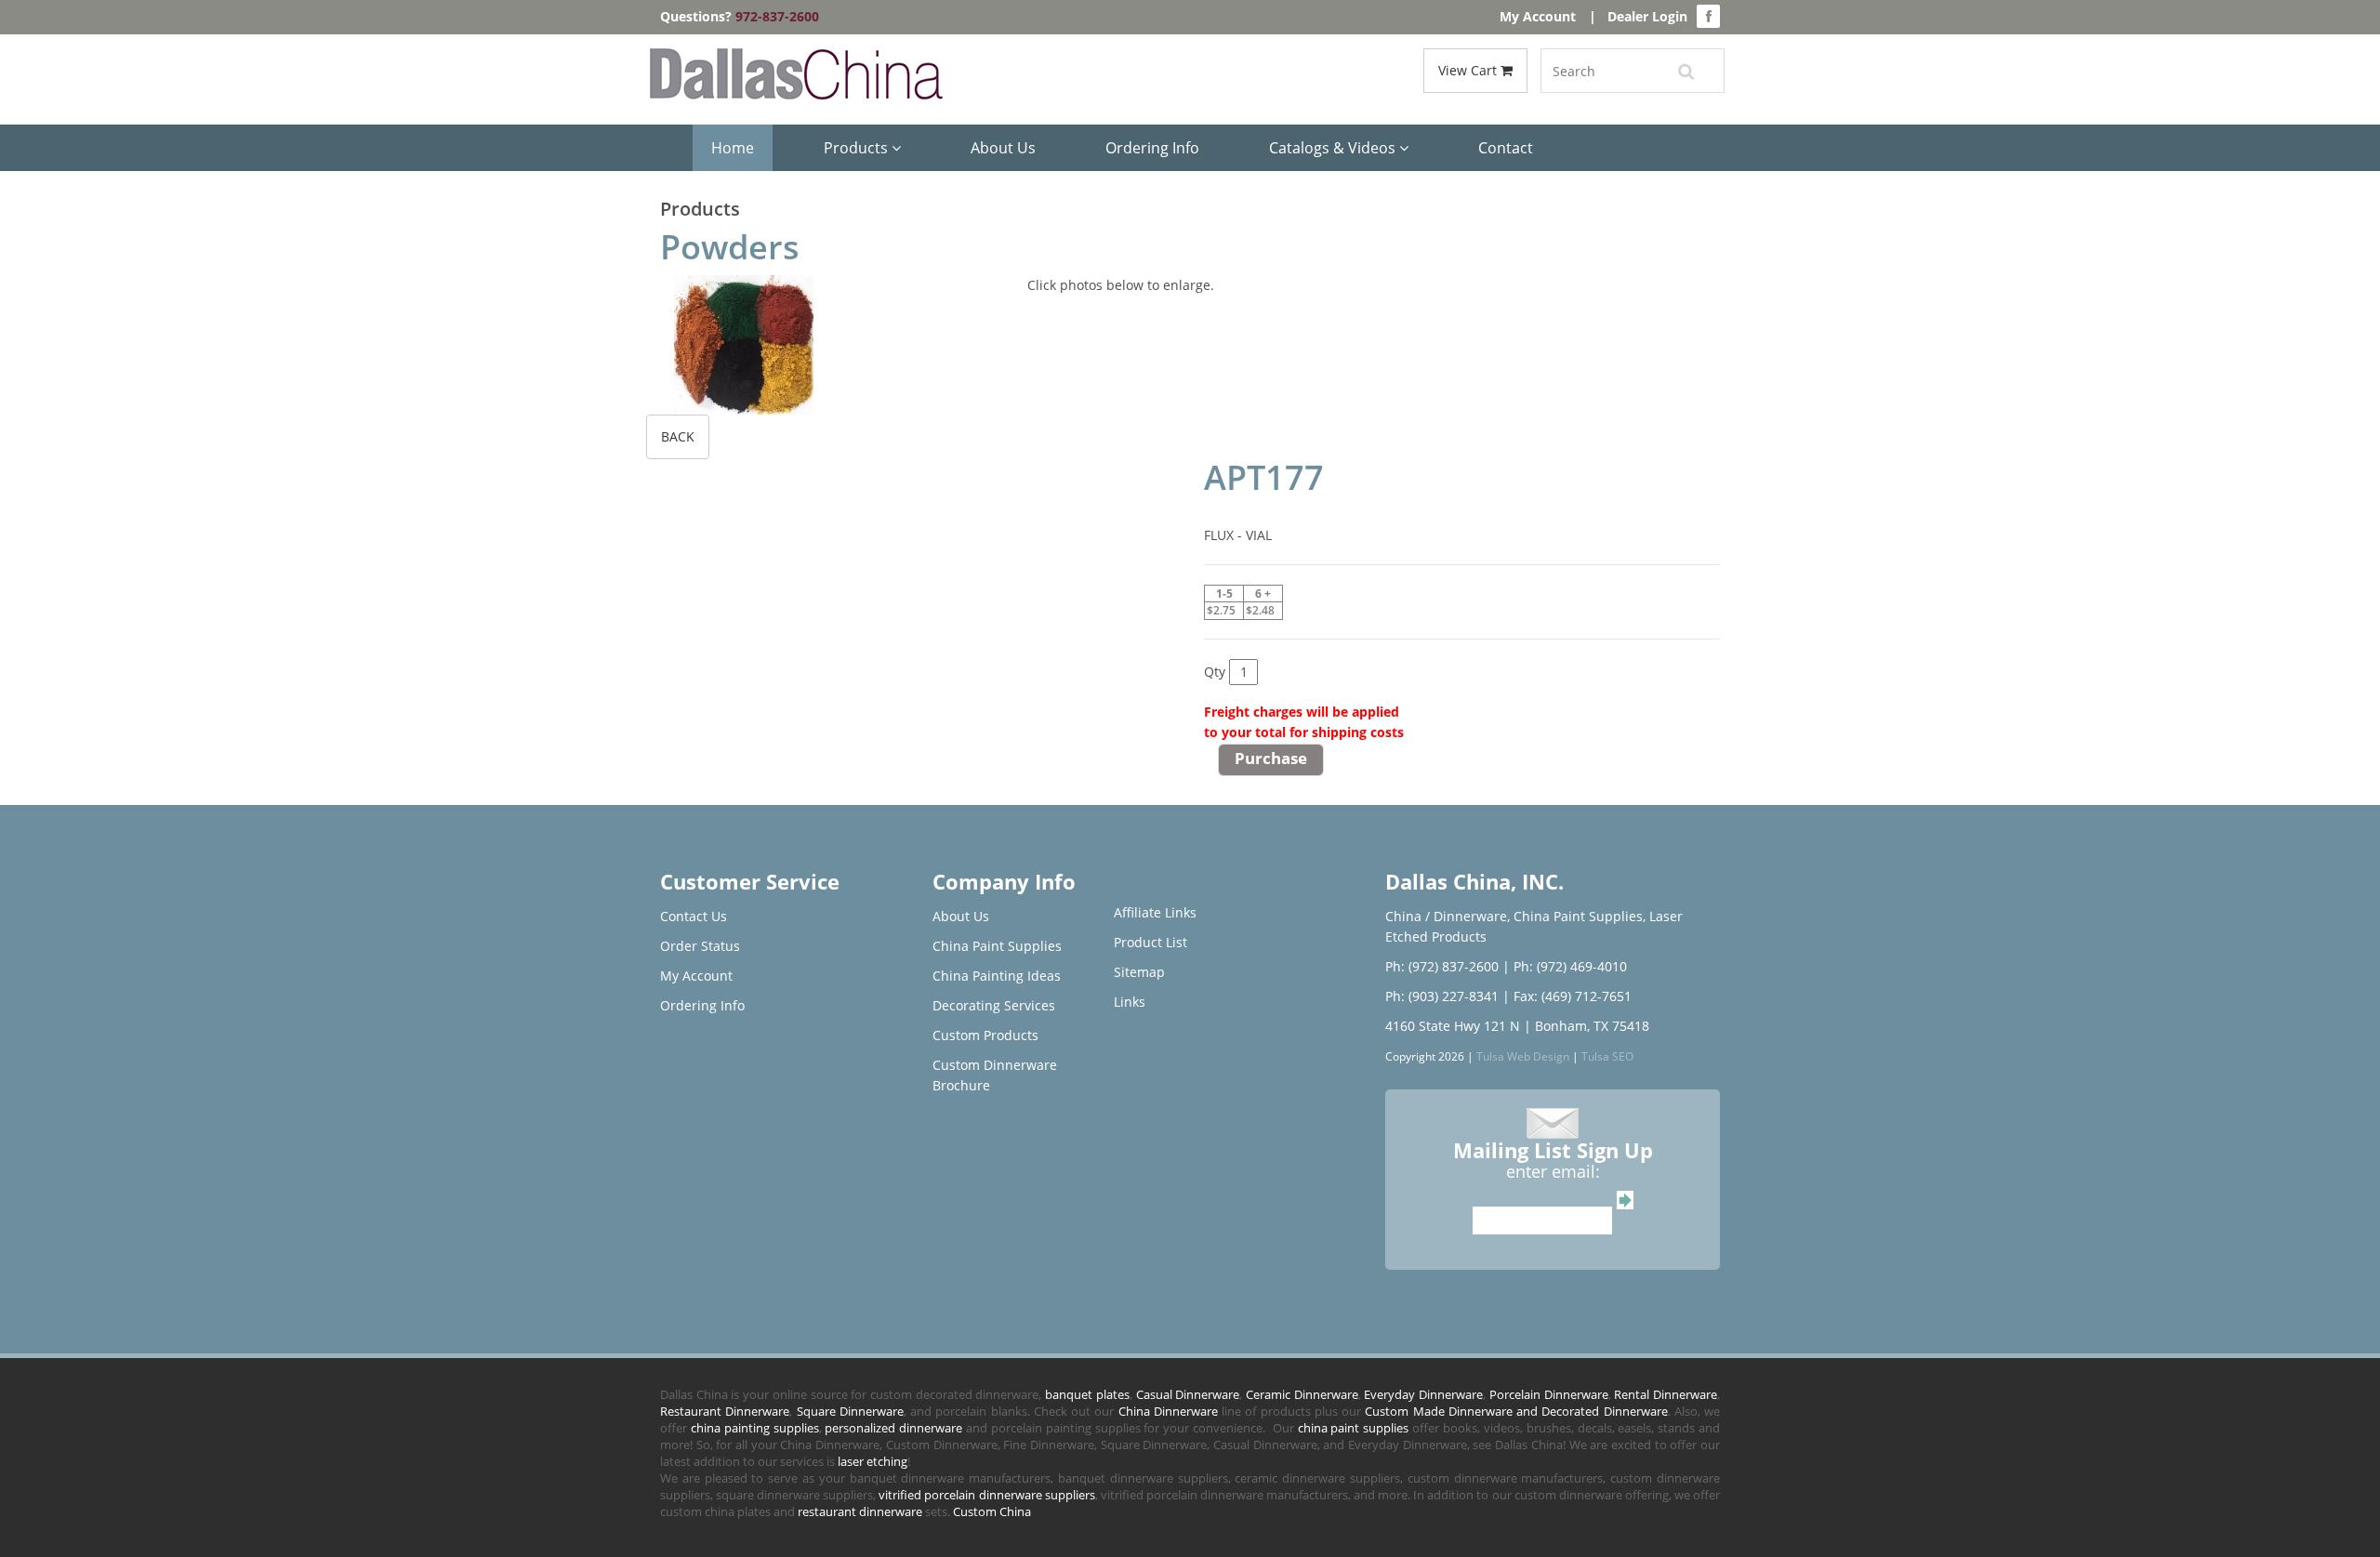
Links (1130, 1002)
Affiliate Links (1155, 912)
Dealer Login (1647, 16)
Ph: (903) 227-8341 (1442, 996)
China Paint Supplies (997, 946)
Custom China (992, 1511)
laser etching (873, 1461)
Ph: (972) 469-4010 (1570, 966)
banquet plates (1087, 1394)
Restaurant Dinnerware (725, 1411)
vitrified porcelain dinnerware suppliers (986, 1495)
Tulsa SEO (1607, 1056)
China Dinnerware (1168, 1411)
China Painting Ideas (997, 976)
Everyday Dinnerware (1423, 1394)
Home (733, 148)
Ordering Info (1152, 148)
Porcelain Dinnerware (1549, 1394)
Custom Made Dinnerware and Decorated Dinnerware (1516, 1411)
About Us (1003, 148)
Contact (1506, 148)
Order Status (700, 946)
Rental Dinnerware (1666, 1394)
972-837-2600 (777, 16)
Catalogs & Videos (1334, 148)
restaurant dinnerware (860, 1511)
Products (858, 148)
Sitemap (1139, 972)
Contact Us (694, 916)
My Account (1538, 16)
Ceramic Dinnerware (1302, 1394)
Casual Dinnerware (1188, 1394)
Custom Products (985, 1035)
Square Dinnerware (850, 1411)
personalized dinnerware (893, 1428)
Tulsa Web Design (1523, 1056)
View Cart (1469, 70)
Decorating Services (994, 1005)
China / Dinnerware (1446, 916)
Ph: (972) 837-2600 (1442, 966)
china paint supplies (1354, 1428)
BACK (678, 436)
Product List (1150, 942)
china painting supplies (755, 1428)
